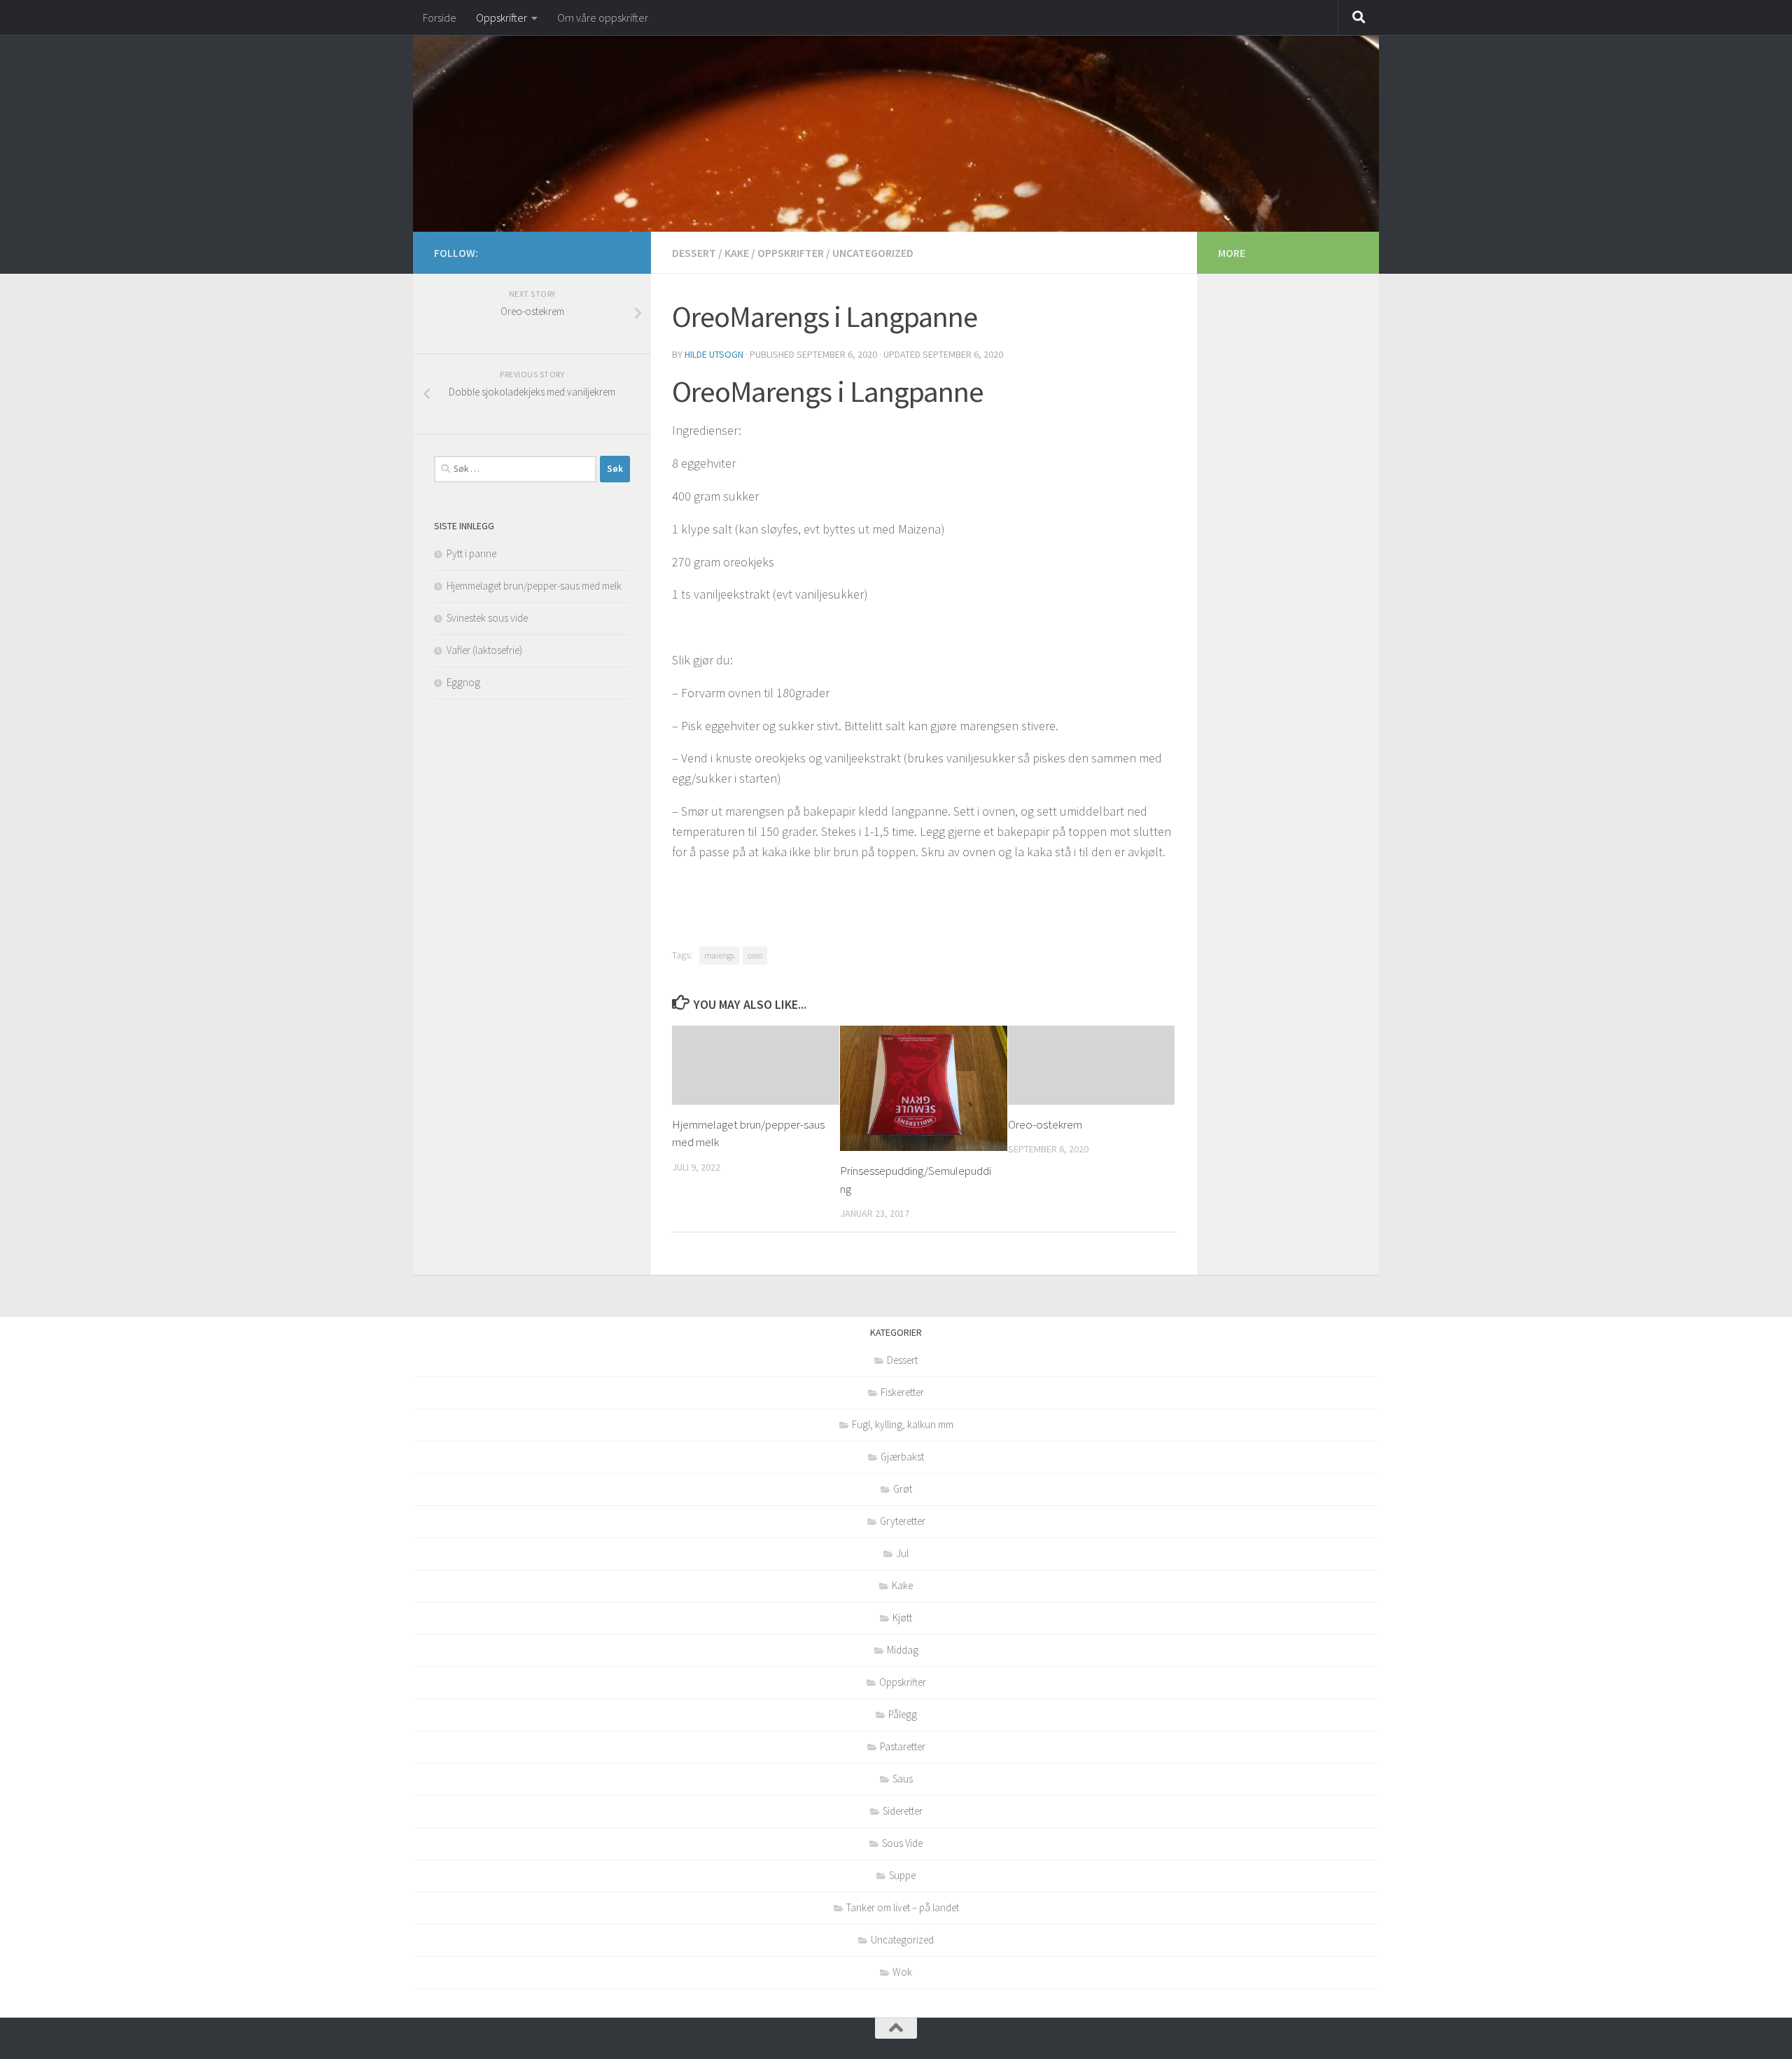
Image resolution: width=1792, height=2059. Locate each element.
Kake (737, 253)
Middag (903, 1650)
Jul (902, 1553)
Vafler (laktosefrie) (484, 650)
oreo (755, 955)
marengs (719, 955)
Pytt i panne (471, 553)
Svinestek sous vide (487, 618)
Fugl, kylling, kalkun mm (903, 1424)
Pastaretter (903, 1746)
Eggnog (463, 682)
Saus (903, 1779)
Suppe (902, 1875)
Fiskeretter (902, 1392)
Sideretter (903, 1811)
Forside (440, 18)
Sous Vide (902, 1843)
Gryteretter (903, 1521)
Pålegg (903, 1714)
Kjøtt (902, 1618)
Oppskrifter (502, 18)
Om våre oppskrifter (603, 18)
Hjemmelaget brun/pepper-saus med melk (534, 586)
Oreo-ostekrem (1045, 1124)
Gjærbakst (902, 1457)
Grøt (903, 1489)
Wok (902, 1972)
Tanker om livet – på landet (903, 1907)
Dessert (694, 253)
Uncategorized (873, 253)
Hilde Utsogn (714, 354)
